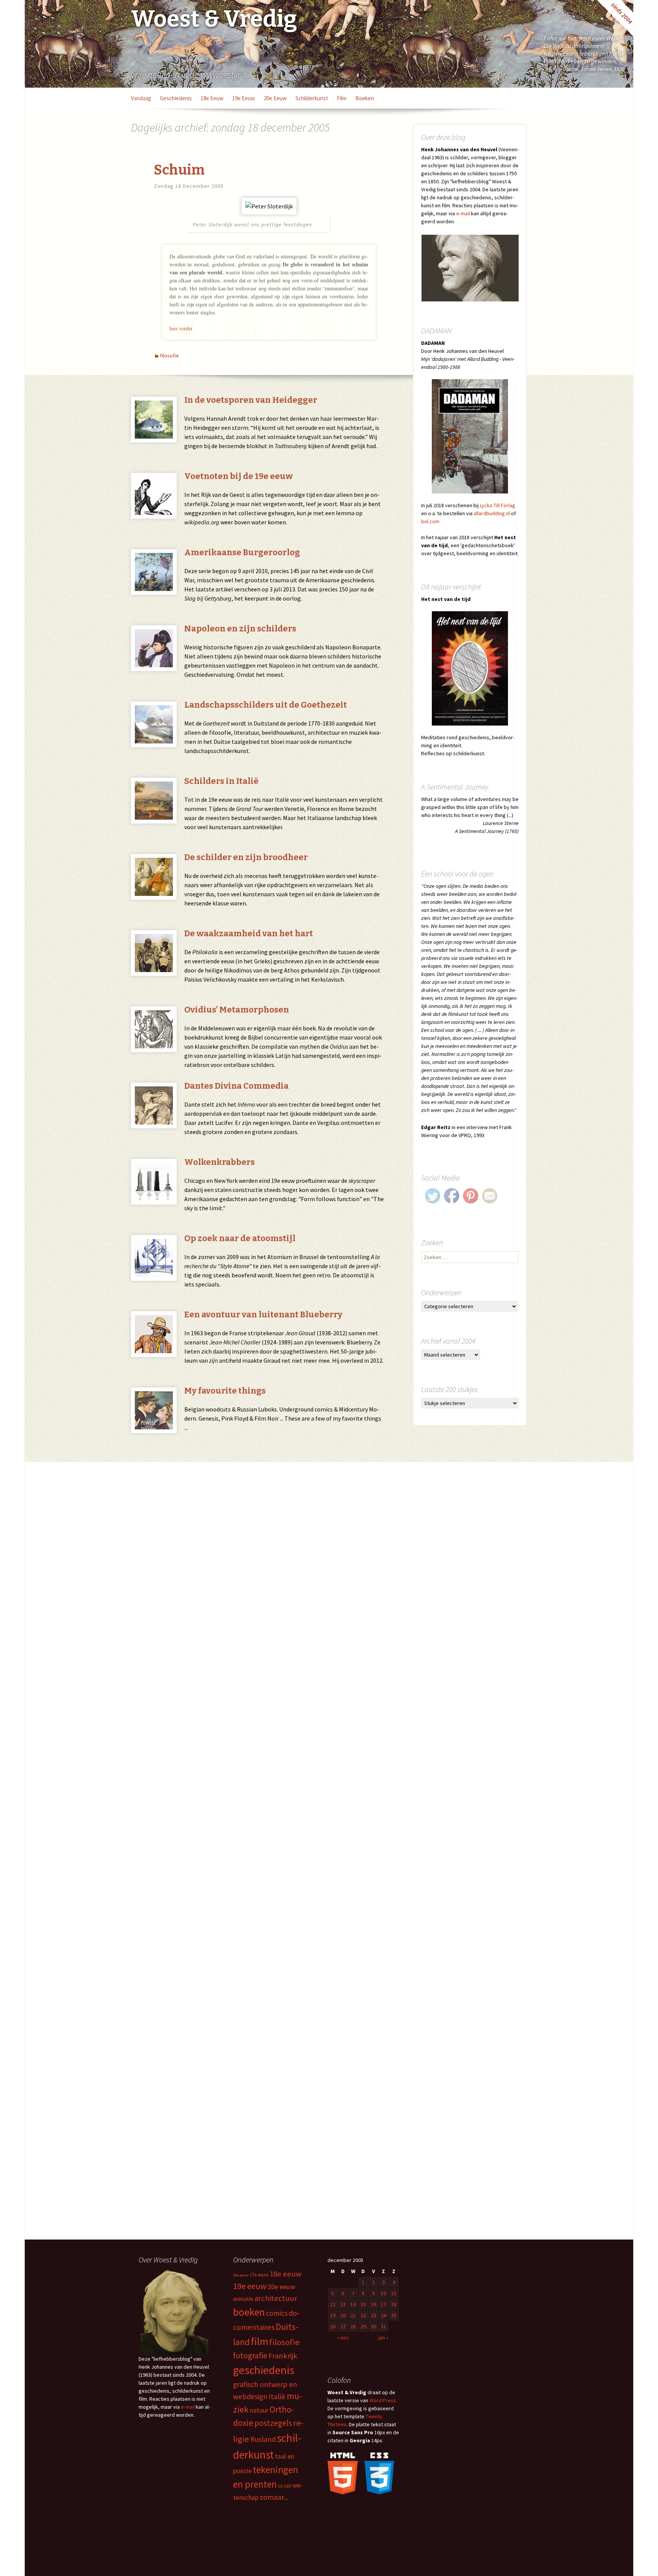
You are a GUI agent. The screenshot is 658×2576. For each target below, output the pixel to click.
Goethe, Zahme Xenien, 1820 (594, 69)
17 (383, 2304)
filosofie (169, 356)
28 (353, 2326)
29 (363, 2326)
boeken (365, 98)
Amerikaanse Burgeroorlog (242, 552)
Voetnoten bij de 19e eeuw (239, 476)
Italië (277, 2397)
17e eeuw (259, 2275)
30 (374, 2326)
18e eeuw (212, 98)
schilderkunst (312, 98)
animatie (243, 2299)
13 (343, 2304)
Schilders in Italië (221, 781)
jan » (383, 2337)
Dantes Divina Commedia (236, 1086)
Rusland (263, 2439)
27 (343, 2326)
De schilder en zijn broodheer (246, 857)
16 (374, 2304)
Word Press (383, 2400)
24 (383, 2315)
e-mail (463, 213)
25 (394, 2315)
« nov (343, 2337)
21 (353, 2315)
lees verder (181, 328)
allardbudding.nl (492, 513)
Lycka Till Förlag (497, 505)
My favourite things (225, 1391)
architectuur (276, 2298)
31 (383, 2326)
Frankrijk (283, 2356)
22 (363, 2315)
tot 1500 (285, 2486)
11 (394, 2293)
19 (333, 2315)
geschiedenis (176, 98)
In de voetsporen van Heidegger (251, 400)
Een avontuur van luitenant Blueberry (263, 1314)
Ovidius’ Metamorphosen (237, 1010)
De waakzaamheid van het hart (249, 933)
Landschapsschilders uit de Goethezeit (266, 705)
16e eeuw (241, 2275)
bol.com (430, 521)
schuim (179, 170)
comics (277, 2313)
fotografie (250, 2356)
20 (343, 2315)
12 (333, 2304)
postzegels (273, 2423)
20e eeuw (275, 98)
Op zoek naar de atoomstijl (240, 1238)
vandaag (141, 98)
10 (383, 2293)
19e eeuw (244, 98)
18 (394, 2304)
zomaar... (274, 2497)
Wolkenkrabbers (220, 1162)
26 (333, 2326)
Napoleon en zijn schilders (240, 629)
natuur (259, 2410)
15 (363, 2304)
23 (374, 2315)
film (342, 98)
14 (353, 2304)
